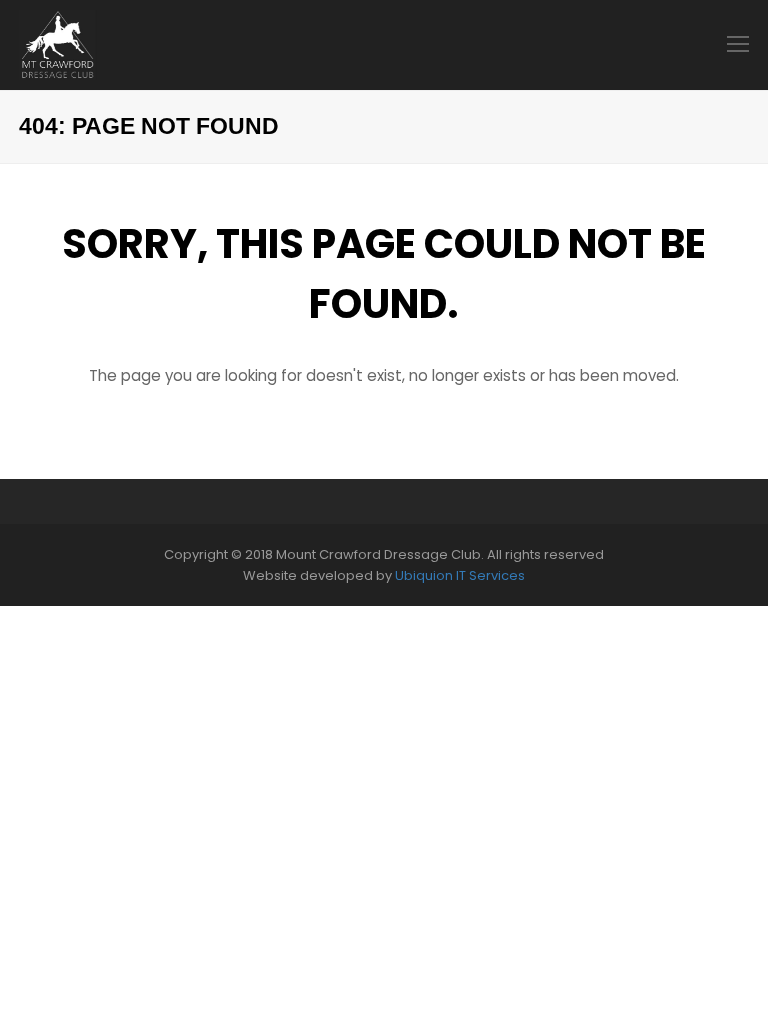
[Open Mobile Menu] (738, 45)
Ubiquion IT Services (460, 575)
